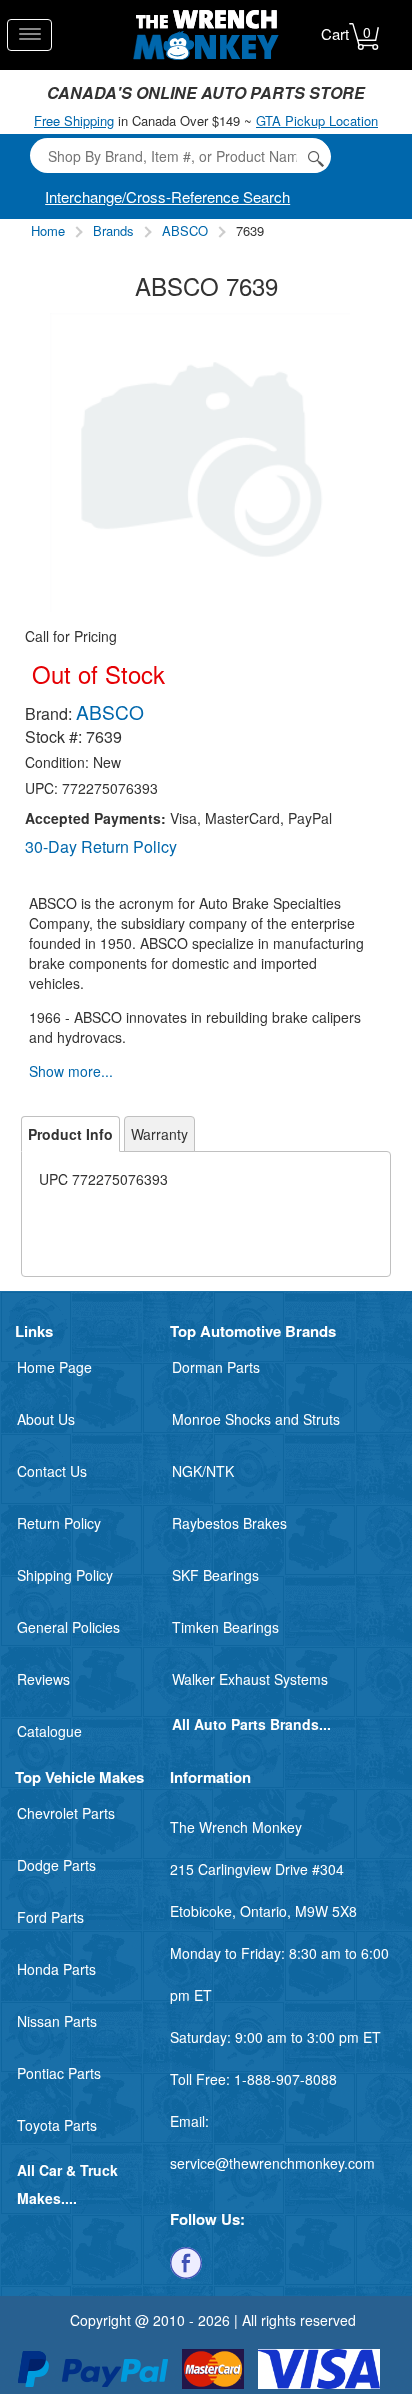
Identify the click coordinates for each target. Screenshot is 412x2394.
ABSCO (185, 230)
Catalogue (49, 1731)
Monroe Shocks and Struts (256, 1419)
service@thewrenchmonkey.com (272, 2163)
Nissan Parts (57, 2021)
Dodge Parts (56, 1865)
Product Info (70, 1134)
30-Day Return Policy (101, 846)
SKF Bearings (215, 1575)
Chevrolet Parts (66, 1813)
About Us (46, 1419)
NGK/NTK (203, 1471)
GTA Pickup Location (317, 120)
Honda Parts (56, 1969)
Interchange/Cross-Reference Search (167, 196)
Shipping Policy (65, 1575)
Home (48, 230)
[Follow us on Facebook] (186, 2261)
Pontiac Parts (59, 2073)
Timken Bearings (225, 1627)
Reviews (43, 1679)
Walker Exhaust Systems (250, 1679)
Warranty (159, 1134)
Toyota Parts (57, 2125)
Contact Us (52, 1471)
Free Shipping (74, 120)
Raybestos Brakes (229, 1523)
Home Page (54, 1367)
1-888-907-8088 (285, 2079)
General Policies (68, 1627)
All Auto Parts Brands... (251, 1724)
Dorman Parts (216, 1367)
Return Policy (59, 1523)
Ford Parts (50, 1917)
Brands (113, 230)
